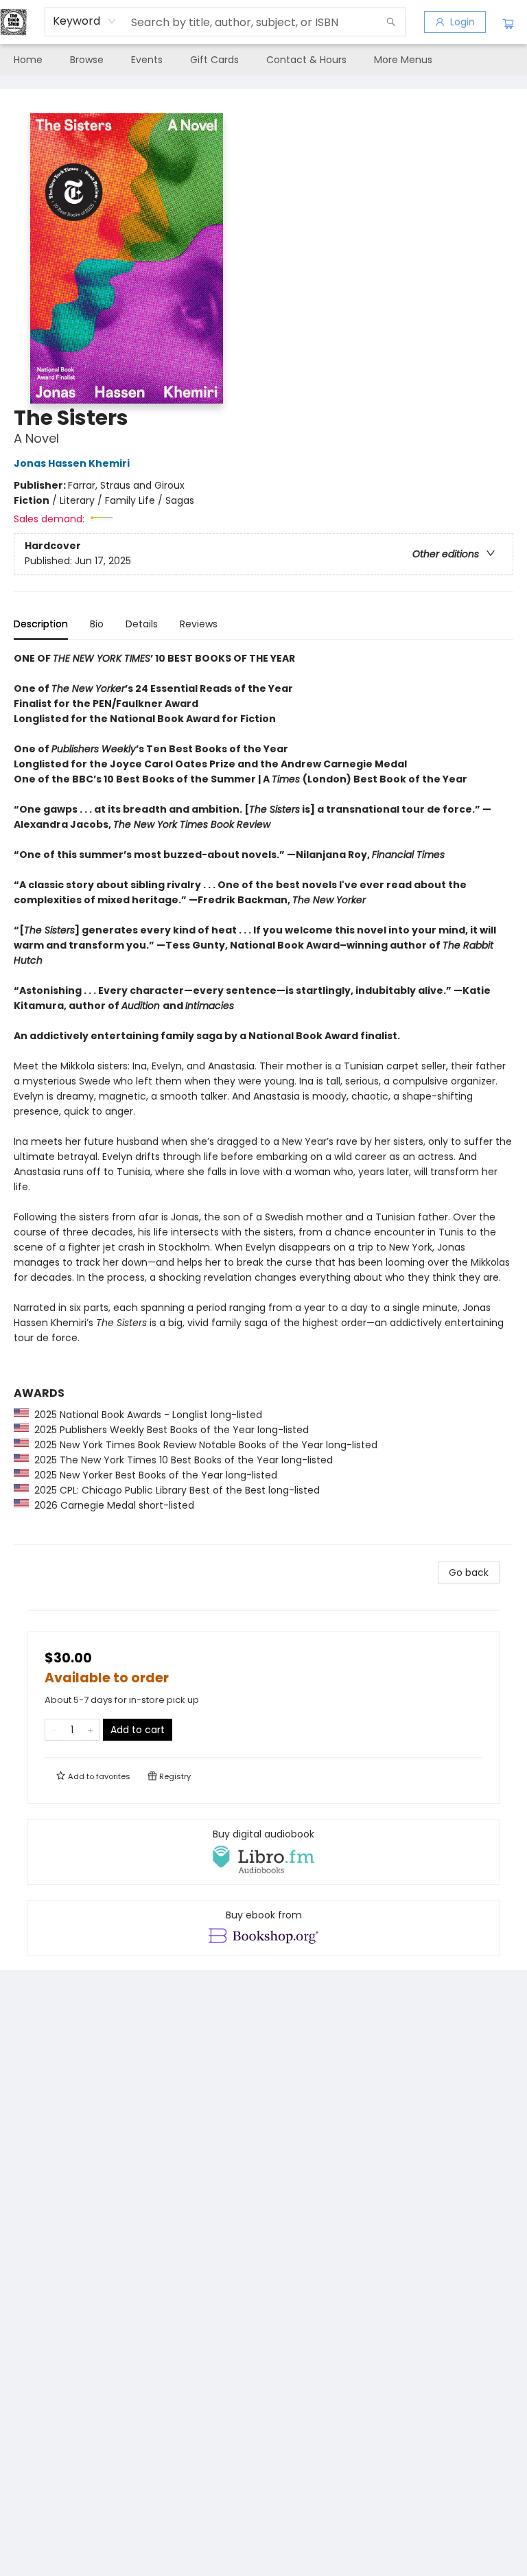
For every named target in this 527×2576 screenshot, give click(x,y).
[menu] (263, 60)
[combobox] (85, 21)
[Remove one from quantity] (54, 1730)
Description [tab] (41, 624)
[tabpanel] (263, 1098)
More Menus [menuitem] (403, 60)
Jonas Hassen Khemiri (72, 463)
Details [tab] (142, 624)
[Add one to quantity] (90, 1730)
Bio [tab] (97, 624)
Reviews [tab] (199, 624)
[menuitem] (28, 60)
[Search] (391, 22)
